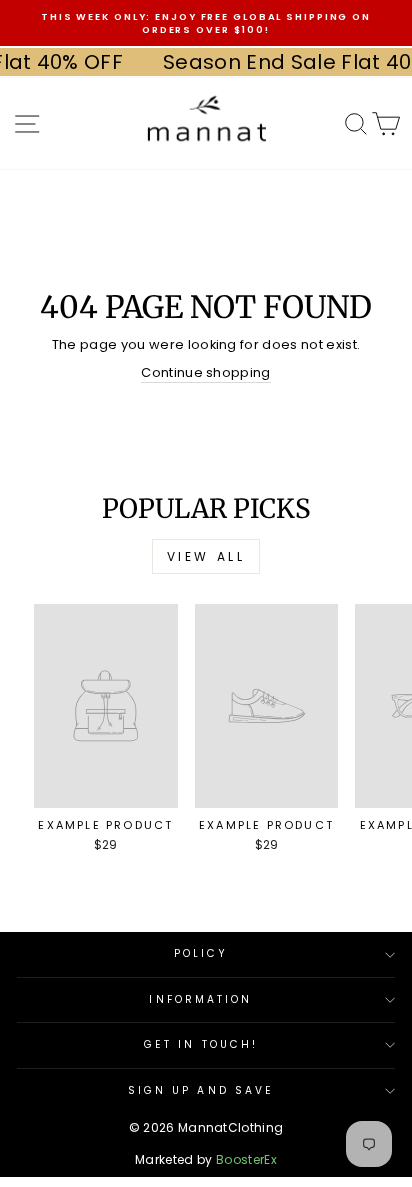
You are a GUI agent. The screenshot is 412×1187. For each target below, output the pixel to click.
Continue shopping (205, 373)
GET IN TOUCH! (201, 1044)
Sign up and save (201, 1090)
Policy (201, 953)
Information (200, 999)
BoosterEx (246, 1159)
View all (206, 556)
